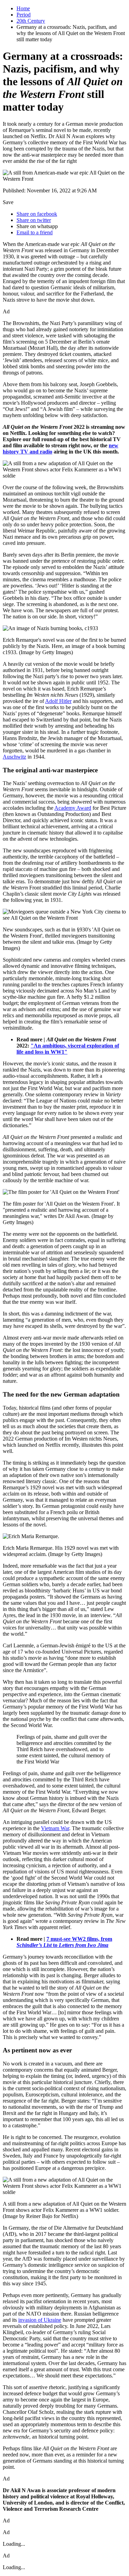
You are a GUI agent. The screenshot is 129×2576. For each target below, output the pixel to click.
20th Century (31, 21)
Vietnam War (55, 1828)
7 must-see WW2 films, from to (64, 1942)
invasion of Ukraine (40, 2320)
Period (24, 15)
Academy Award (73, 808)
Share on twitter (34, 220)
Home (23, 8)
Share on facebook (37, 214)
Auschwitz (14, 757)
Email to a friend (35, 232)
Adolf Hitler (58, 701)
